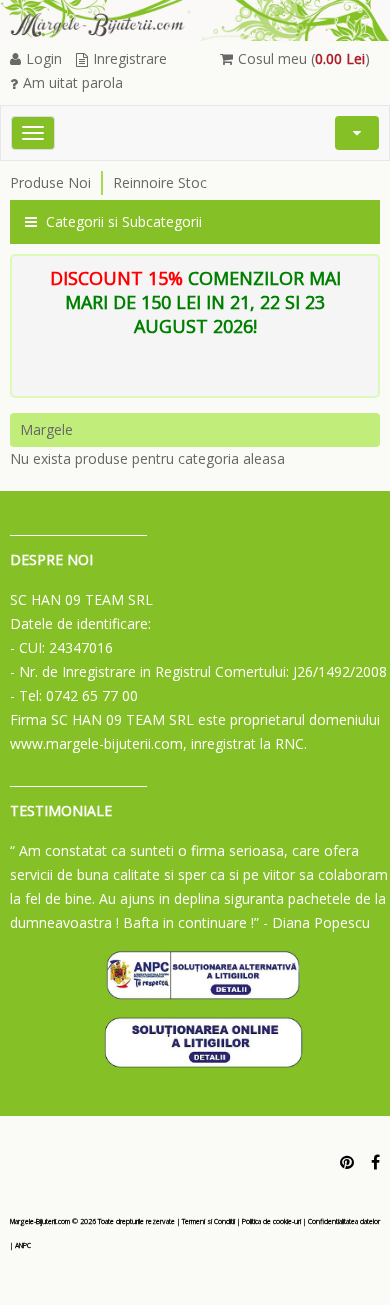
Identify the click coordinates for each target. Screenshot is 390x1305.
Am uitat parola (73, 82)
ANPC (23, 1245)
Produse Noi (50, 182)
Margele (46, 429)
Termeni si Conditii (208, 1221)
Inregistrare (130, 58)
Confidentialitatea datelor (344, 1221)
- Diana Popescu (316, 922)
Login (44, 58)
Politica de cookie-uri (271, 1221)
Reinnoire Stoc (160, 182)
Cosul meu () (304, 58)
